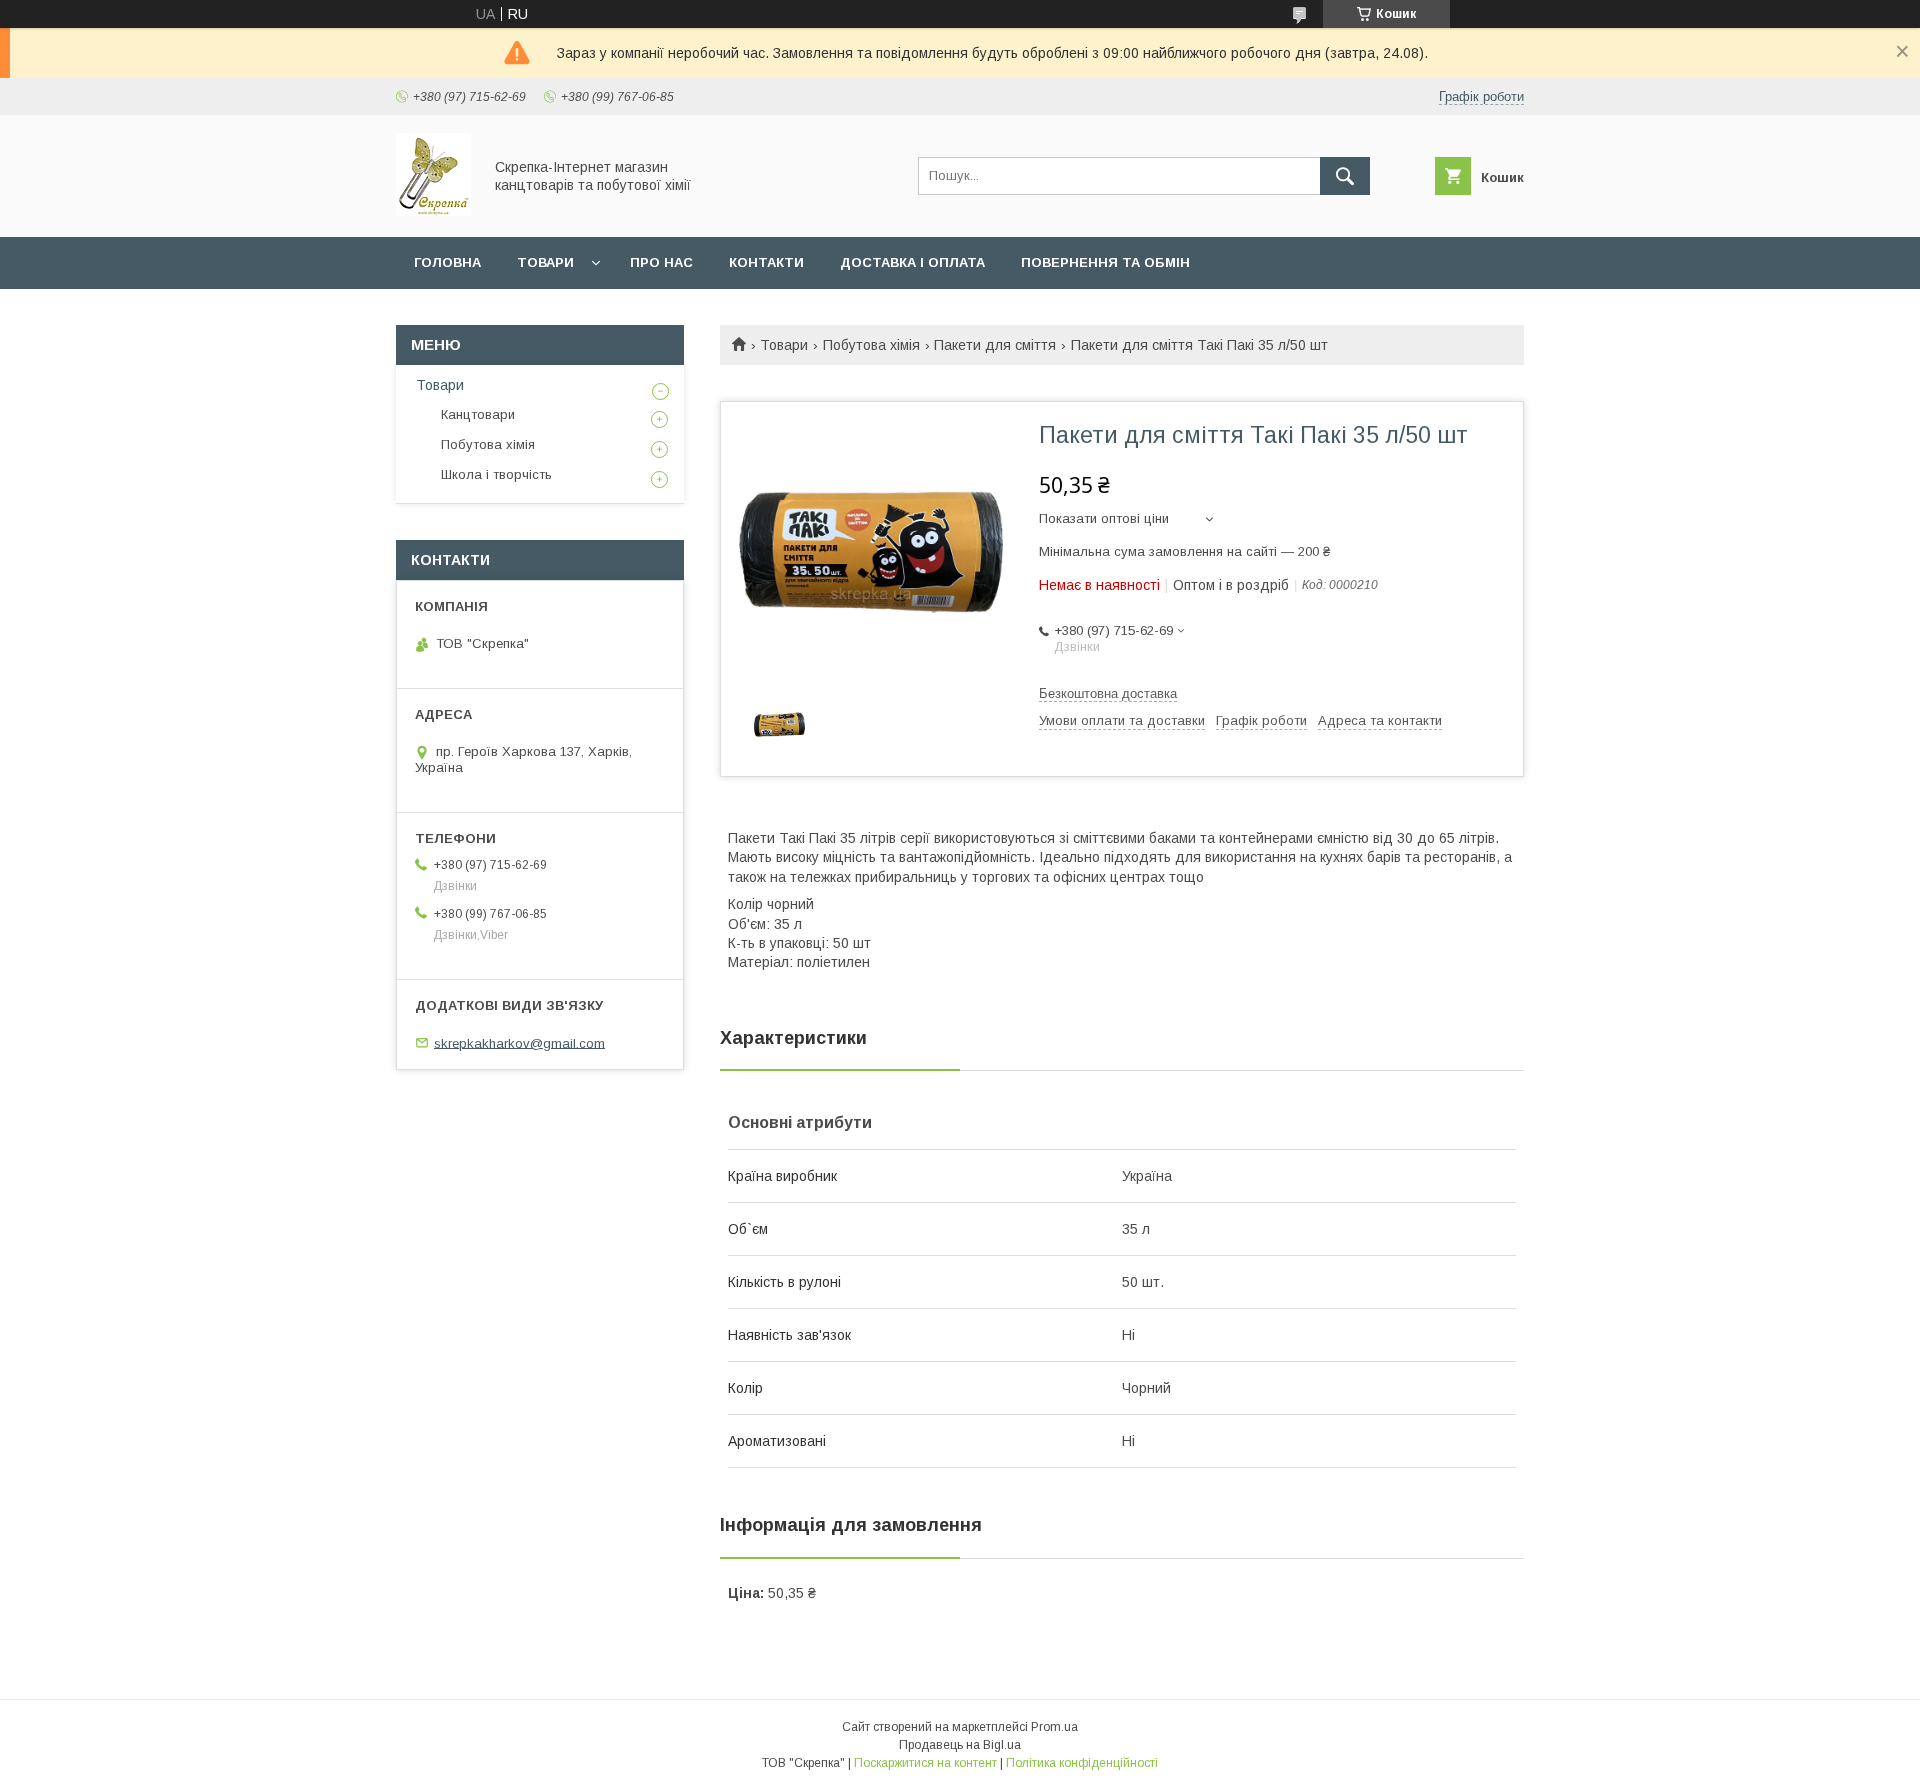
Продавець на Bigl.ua (960, 1745)
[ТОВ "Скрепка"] (433, 211)
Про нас (661, 262)
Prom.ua (1054, 1727)
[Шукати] (1345, 176)
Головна (447, 262)
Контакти (766, 262)
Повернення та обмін (1105, 262)
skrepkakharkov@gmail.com (519, 1042)
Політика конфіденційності (1082, 1763)
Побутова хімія (871, 345)
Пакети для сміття (995, 345)
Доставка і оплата (912, 262)
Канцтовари (478, 414)
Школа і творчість (496, 474)
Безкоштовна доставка (1108, 693)
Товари (545, 262)
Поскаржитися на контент (925, 1763)
